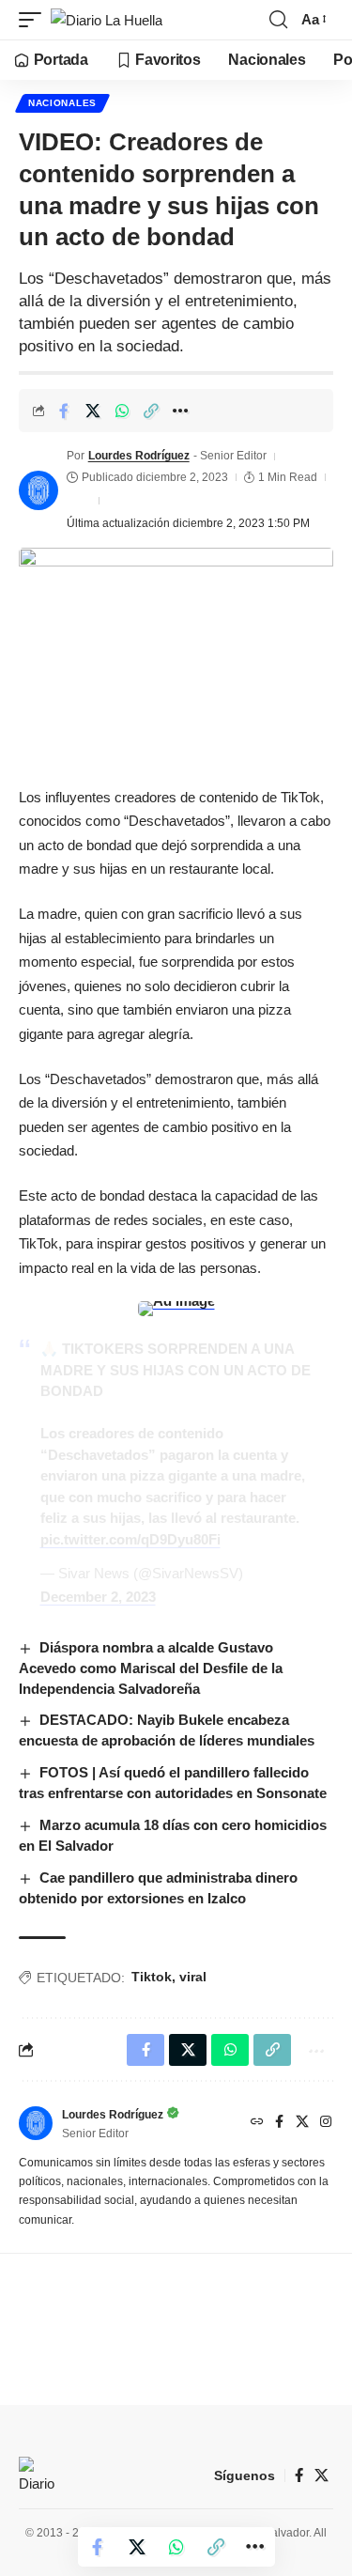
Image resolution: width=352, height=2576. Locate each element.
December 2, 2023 (98, 1597)
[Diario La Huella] (107, 20)
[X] (302, 2123)
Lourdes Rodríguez (139, 456)
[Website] (257, 2123)
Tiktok (152, 1977)
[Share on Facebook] (64, 411)
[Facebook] (279, 2123)
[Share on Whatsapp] (122, 411)
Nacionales (62, 103)
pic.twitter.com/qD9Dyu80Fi (130, 1539)
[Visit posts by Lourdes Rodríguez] (38, 490)
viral (193, 1977)
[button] (35, 20)
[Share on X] (93, 411)
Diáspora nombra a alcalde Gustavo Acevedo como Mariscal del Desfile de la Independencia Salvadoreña (151, 1668)
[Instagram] (326, 2123)
